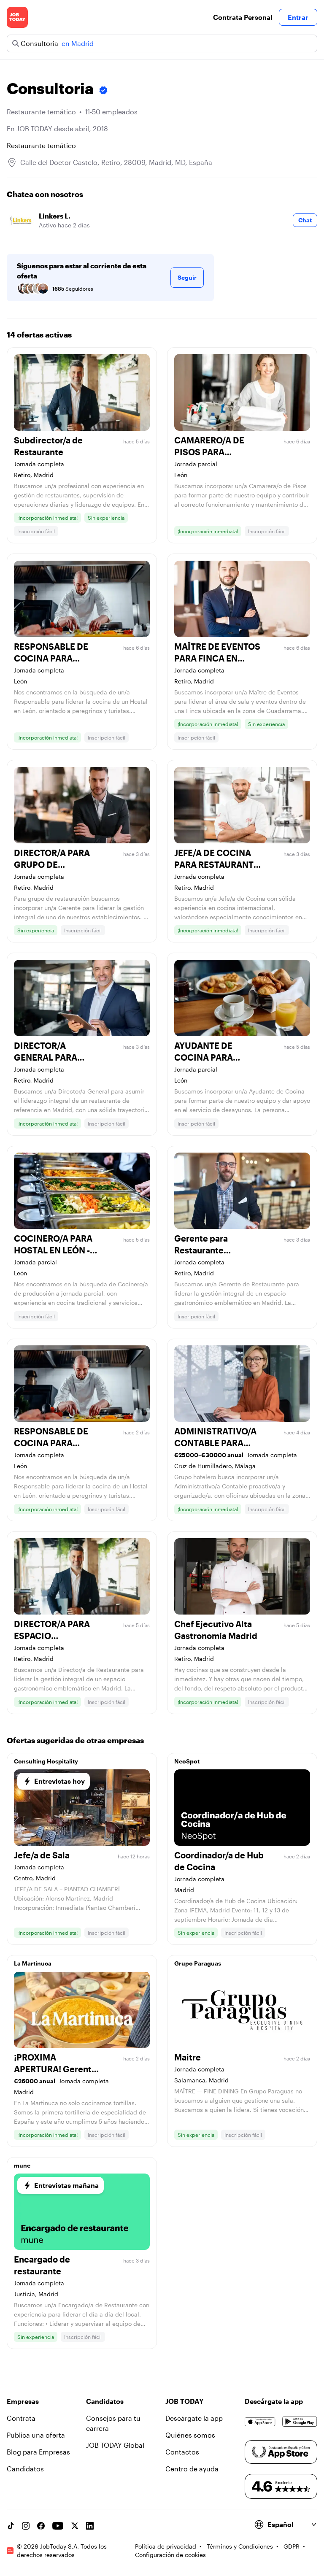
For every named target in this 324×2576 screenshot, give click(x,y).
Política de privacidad (166, 2546)
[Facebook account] (41, 2526)
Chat (305, 220)
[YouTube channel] (58, 2526)
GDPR (292, 2546)
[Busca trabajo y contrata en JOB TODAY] (17, 17)
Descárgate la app (194, 2418)
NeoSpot (187, 1761)
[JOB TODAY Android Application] (300, 2422)
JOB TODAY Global (115, 2445)
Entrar (298, 17)
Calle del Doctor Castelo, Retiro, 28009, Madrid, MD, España (116, 162)
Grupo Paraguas (198, 1963)
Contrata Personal (243, 17)
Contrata (21, 2418)
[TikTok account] (11, 2526)
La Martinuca (33, 1963)
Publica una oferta (36, 2435)
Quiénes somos (190, 2435)
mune (22, 2165)
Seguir (187, 277)
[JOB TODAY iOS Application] (260, 2422)
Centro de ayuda (192, 2469)
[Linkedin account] (90, 2526)
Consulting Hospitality (46, 1761)
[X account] (75, 2526)
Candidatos (25, 2469)
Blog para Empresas (38, 2452)
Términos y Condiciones (240, 2546)
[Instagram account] (26, 2526)
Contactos (182, 2452)
